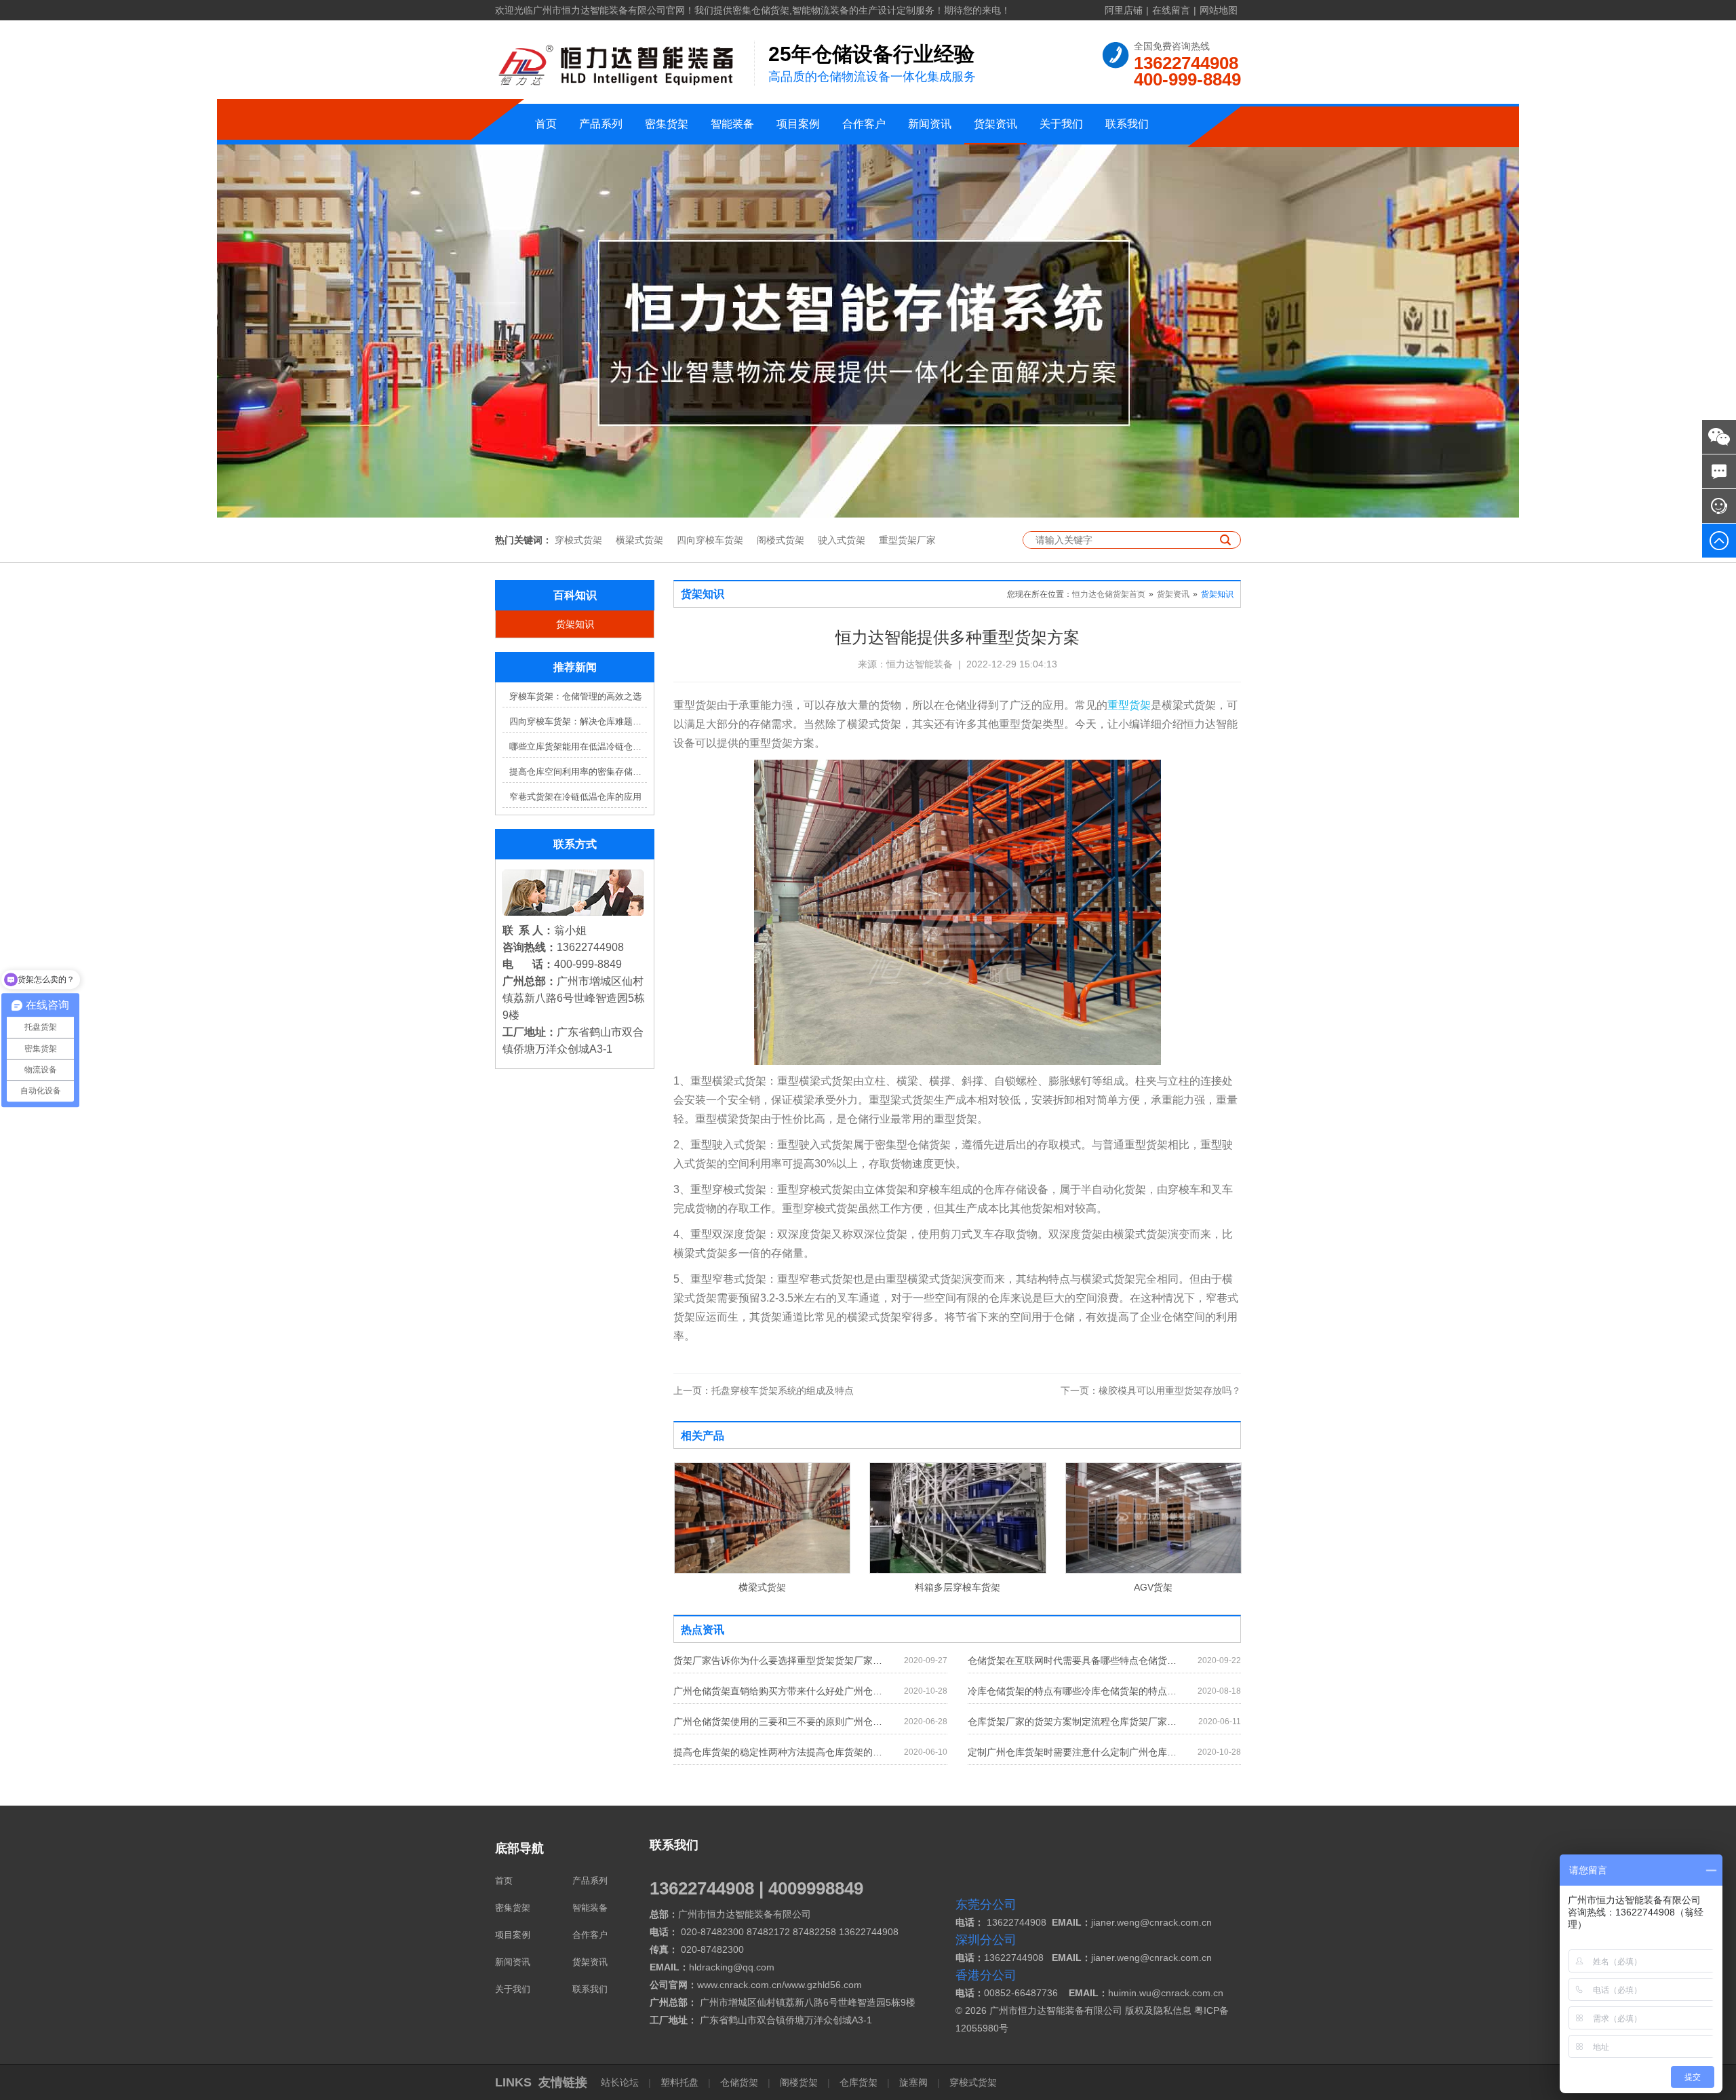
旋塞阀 (913, 2082)
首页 (546, 124)
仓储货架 (739, 2082)
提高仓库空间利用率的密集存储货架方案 (578, 772)
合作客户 (864, 124)
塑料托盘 (679, 2082)
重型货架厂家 (907, 540)
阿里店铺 (1124, 10)
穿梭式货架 (578, 540)
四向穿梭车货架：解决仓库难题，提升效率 (578, 721)
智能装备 (732, 124)
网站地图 (1219, 10)
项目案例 (798, 124)
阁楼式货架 (781, 540)
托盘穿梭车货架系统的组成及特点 (764, 1391)
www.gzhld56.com (823, 1985)
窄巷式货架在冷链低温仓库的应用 (575, 797)
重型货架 (1129, 705)
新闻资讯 (930, 124)
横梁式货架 (639, 540)
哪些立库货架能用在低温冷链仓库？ (578, 746)
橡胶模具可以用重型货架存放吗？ (1151, 1391)
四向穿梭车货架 (710, 540)
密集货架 (667, 124)
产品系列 (601, 124)
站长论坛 (621, 2082)
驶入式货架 (842, 540)
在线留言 (1171, 10)
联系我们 (1127, 124)
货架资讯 (995, 124)
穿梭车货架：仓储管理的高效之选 (575, 696)
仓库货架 (859, 2082)
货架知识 (575, 624)
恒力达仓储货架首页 (1109, 594)
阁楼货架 (799, 2082)
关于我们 (1061, 124)
